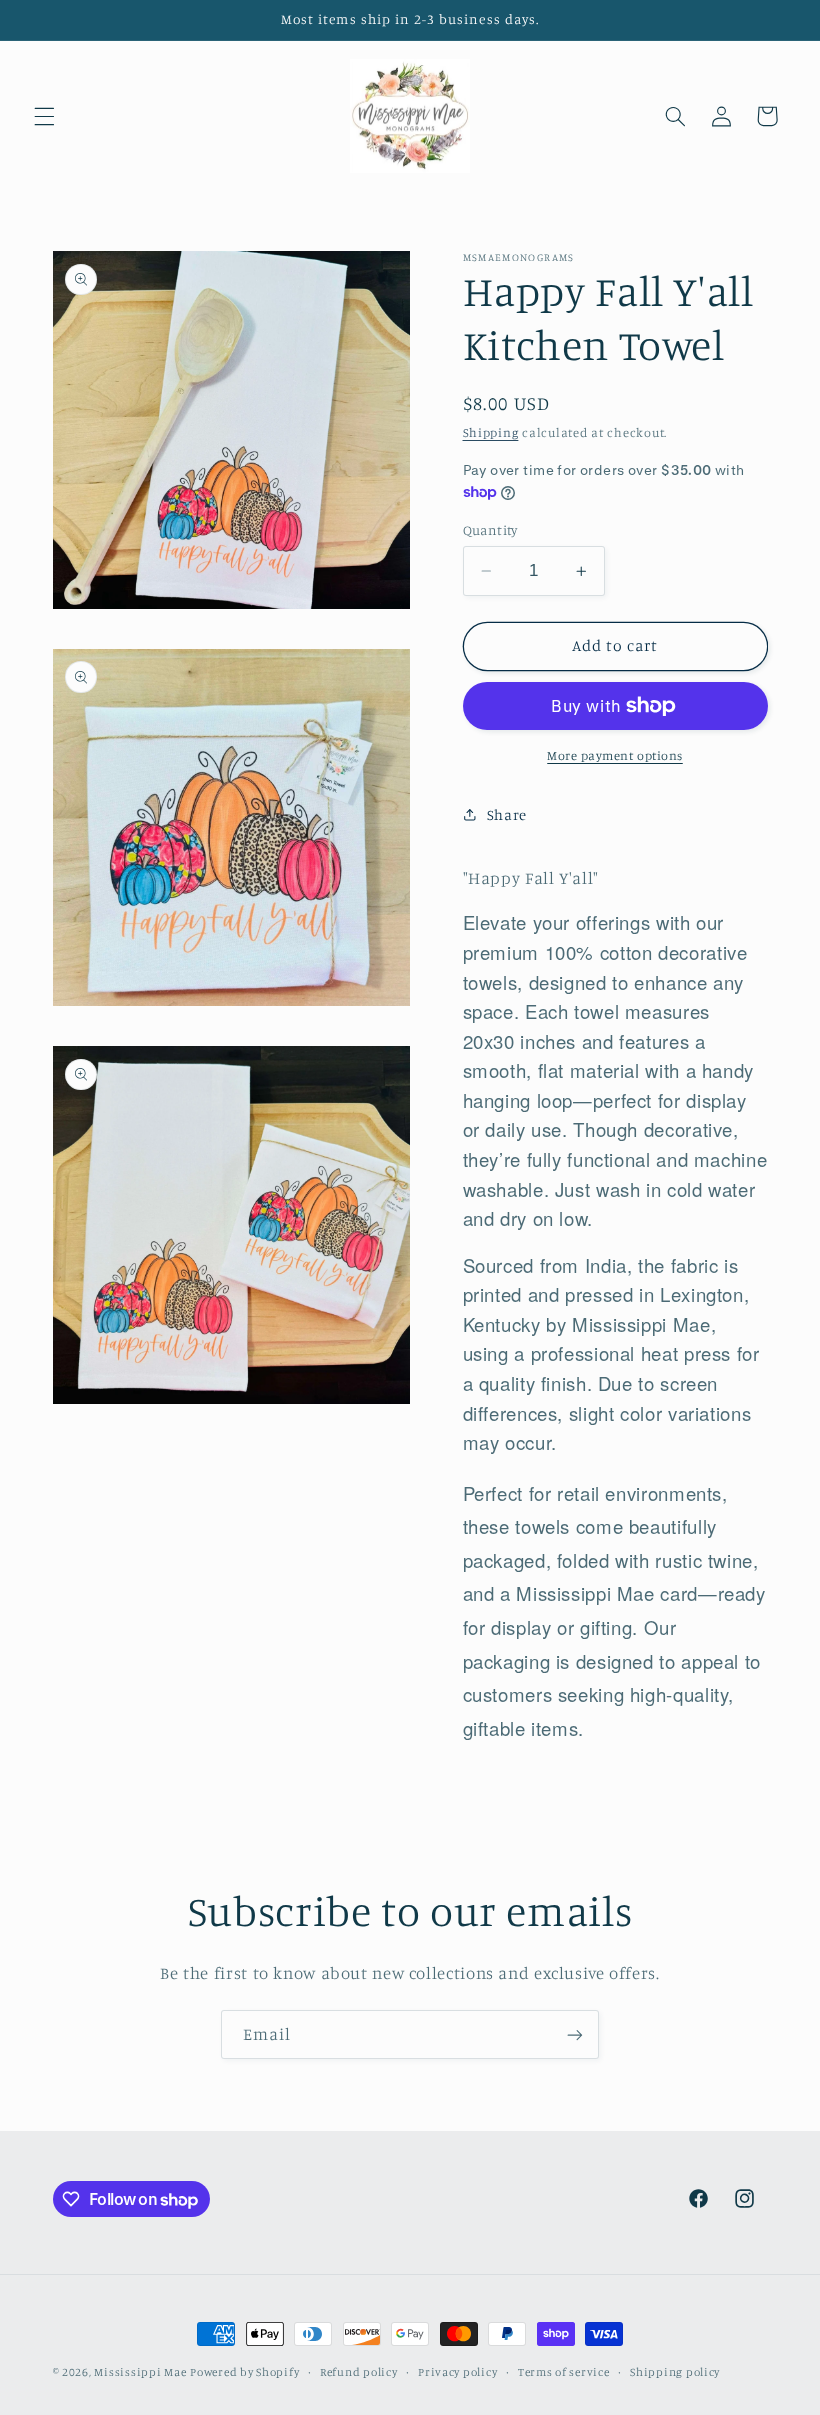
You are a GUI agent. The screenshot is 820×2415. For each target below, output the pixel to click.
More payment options (615, 755)
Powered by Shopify (244, 2372)
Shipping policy (675, 2372)
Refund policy (359, 2372)
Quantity (490, 530)
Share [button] (507, 814)
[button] (44, 116)
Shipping (491, 432)
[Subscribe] (575, 2034)
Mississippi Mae (140, 2372)
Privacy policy (457, 2372)
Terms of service (564, 2372)
